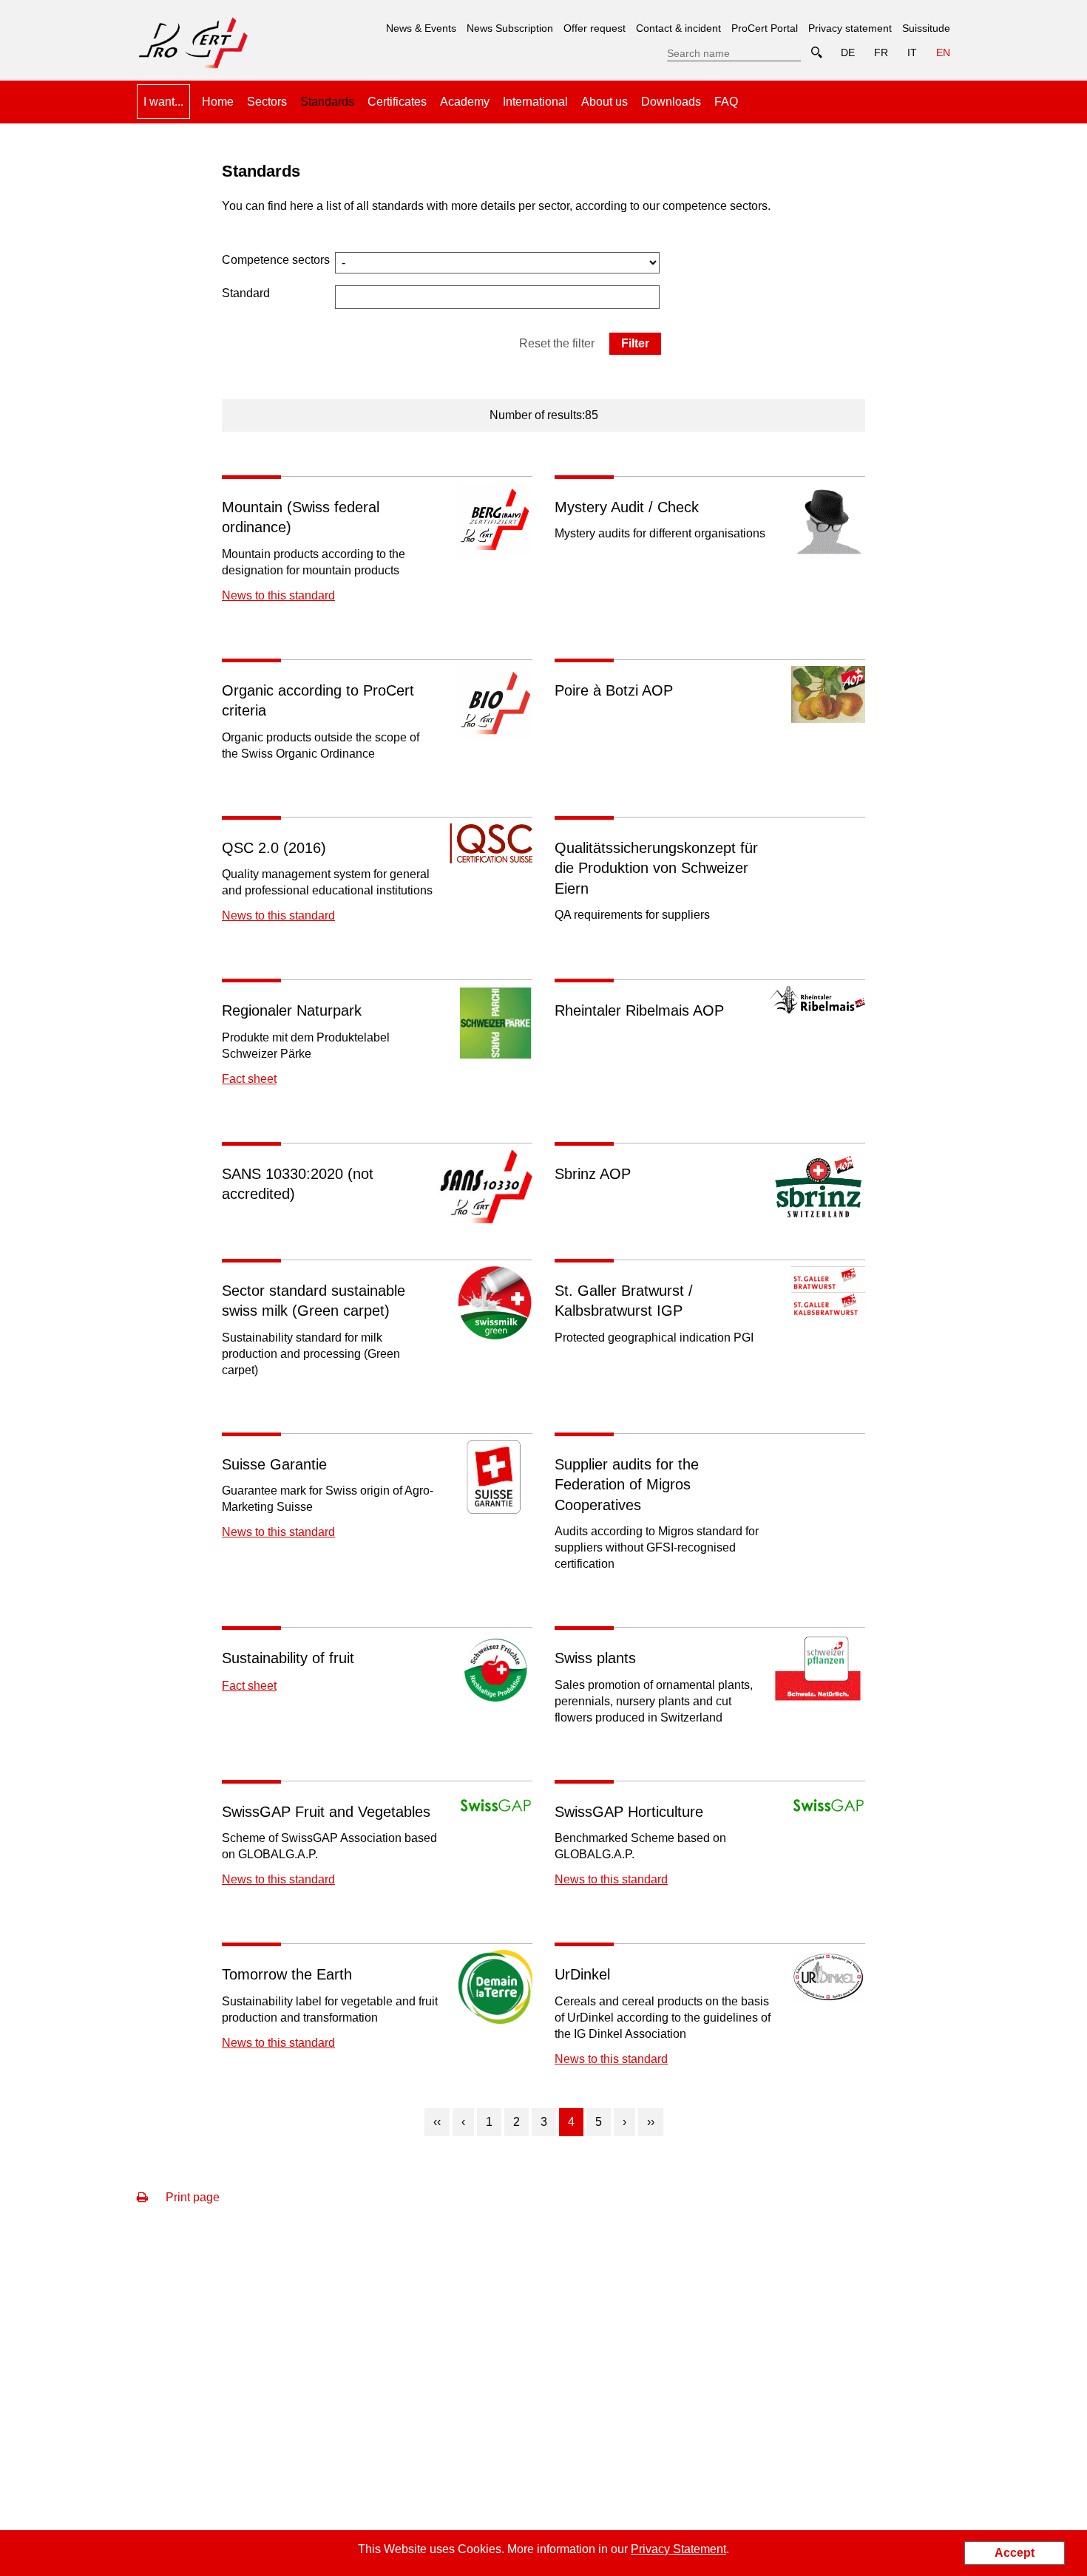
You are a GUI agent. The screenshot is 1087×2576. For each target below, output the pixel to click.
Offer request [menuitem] (595, 28)
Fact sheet (249, 1079)
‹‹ (437, 2122)
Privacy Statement (678, 2549)
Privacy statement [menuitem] (850, 28)
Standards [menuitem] (327, 96)
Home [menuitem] (218, 102)
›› (651, 2122)
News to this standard (278, 595)
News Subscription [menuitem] (510, 28)
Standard (246, 293)
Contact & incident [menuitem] (678, 28)
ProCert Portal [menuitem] (765, 28)
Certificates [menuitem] (397, 102)
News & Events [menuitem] (421, 28)
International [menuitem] (535, 102)
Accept (1015, 2553)
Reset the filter (557, 343)
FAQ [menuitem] (726, 102)
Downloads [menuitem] (671, 102)
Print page (191, 2197)
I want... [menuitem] (163, 102)
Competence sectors (276, 260)
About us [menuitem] (605, 102)
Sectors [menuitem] (267, 102)
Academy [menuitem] (465, 102)
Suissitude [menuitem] (926, 28)
